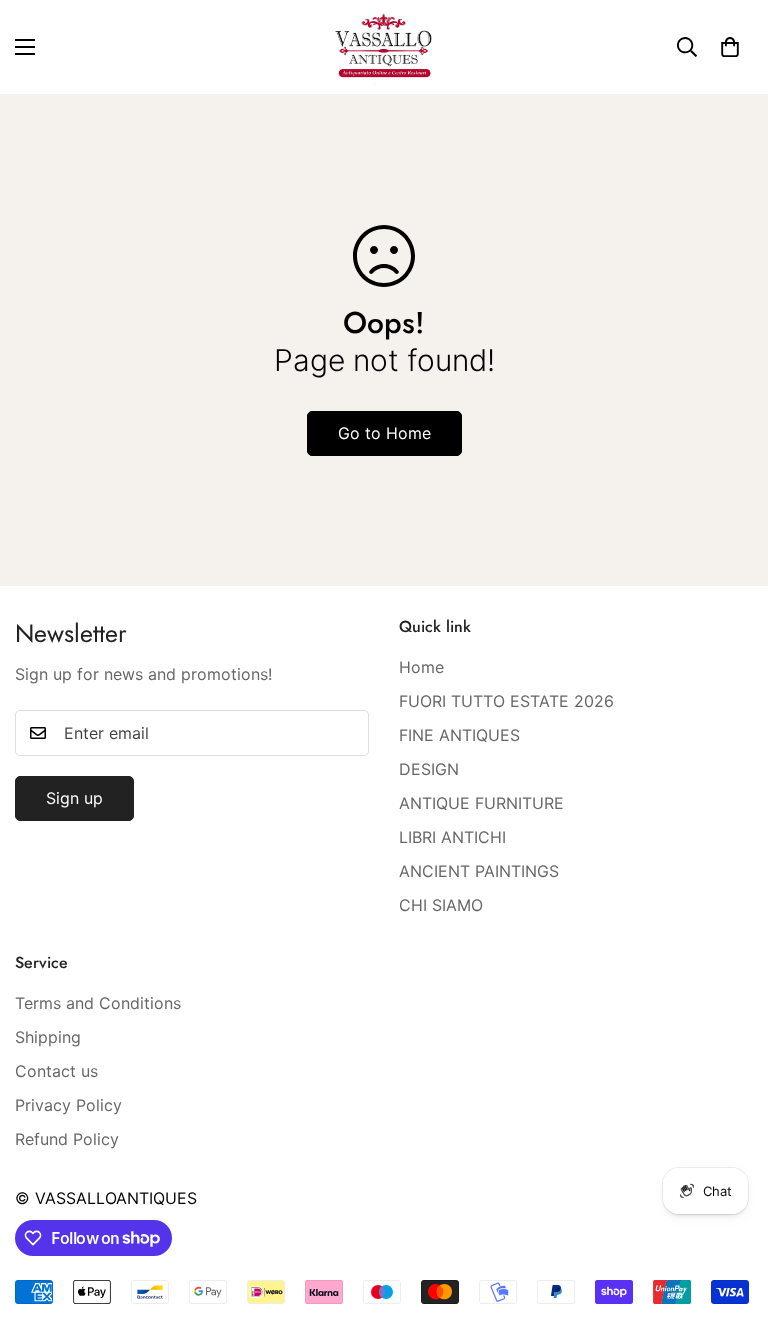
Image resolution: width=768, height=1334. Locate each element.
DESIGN (429, 769)
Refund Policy (67, 1139)
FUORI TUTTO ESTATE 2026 (506, 701)
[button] (730, 47)
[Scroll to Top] (729, 1225)
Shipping (48, 1037)
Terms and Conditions (98, 1003)
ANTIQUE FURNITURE (481, 803)
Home (421, 667)
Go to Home (384, 433)
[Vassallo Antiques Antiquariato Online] (384, 47)
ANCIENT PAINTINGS (479, 871)
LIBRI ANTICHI (452, 837)
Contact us (56, 1071)
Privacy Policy (68, 1105)
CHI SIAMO (441, 905)
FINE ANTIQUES (459, 735)
